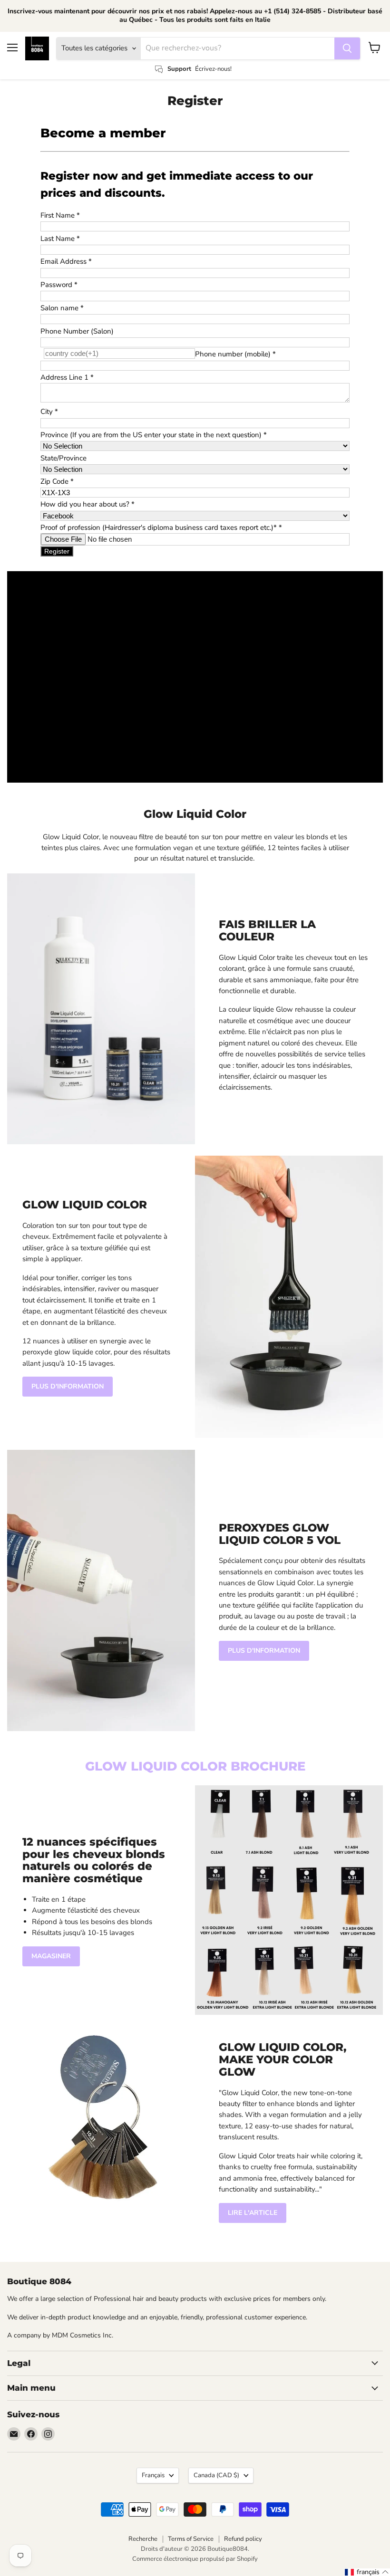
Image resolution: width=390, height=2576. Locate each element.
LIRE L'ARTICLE (253, 2213)
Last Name (60, 239)
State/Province (63, 458)
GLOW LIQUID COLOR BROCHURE (195, 1766)
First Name (60, 215)
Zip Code (57, 481)
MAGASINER (51, 1956)
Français (153, 2475)
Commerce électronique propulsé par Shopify (195, 2559)
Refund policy (243, 2539)
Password (59, 285)
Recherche (143, 2539)
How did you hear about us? (88, 504)
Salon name (62, 308)
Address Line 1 (67, 377)
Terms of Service (191, 2539)
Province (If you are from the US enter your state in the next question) (154, 435)
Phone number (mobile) (235, 354)
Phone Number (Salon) (77, 331)
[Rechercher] (347, 48)
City (49, 412)
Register (57, 551)
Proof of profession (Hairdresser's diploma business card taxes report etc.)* (161, 527)
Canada (216, 2475)
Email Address (66, 261)
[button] (367, 2572)
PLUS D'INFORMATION (68, 1386)
